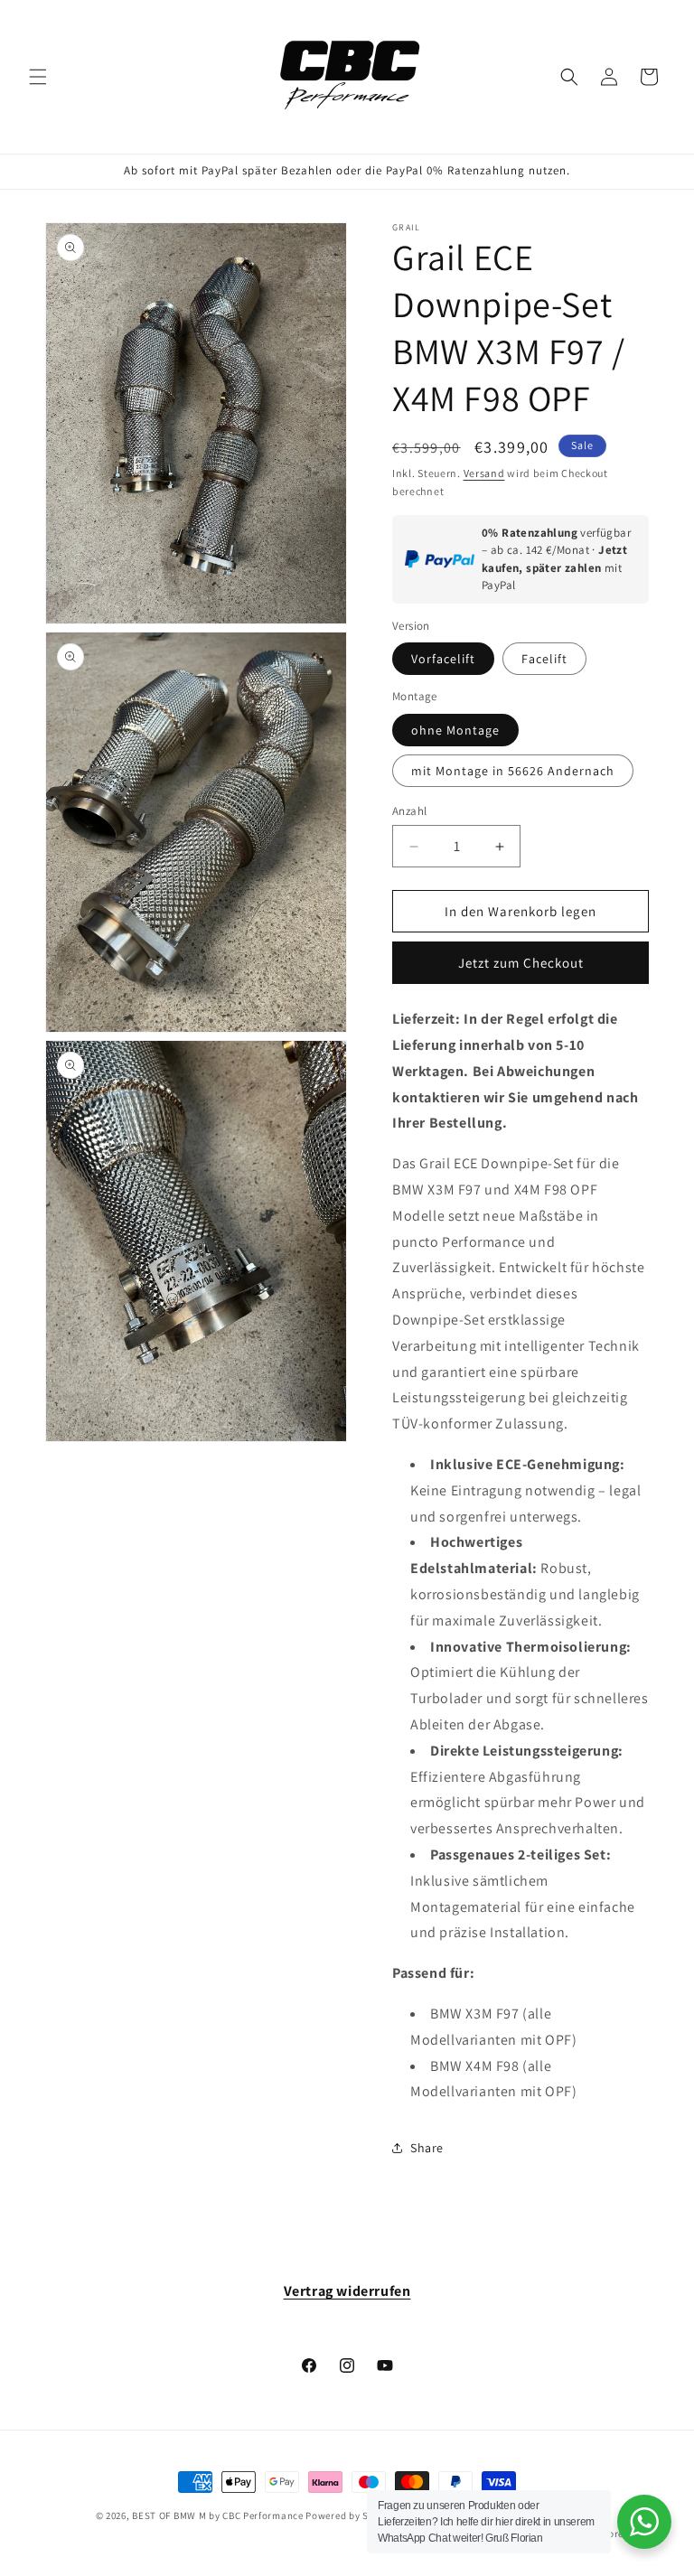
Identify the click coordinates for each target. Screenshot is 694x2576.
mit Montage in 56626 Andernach (513, 771)
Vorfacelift (443, 659)
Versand (484, 473)
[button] (38, 77)
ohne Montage (455, 730)
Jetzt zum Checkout (521, 963)
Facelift (544, 659)
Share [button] (427, 2148)
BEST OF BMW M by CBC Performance (217, 2515)
